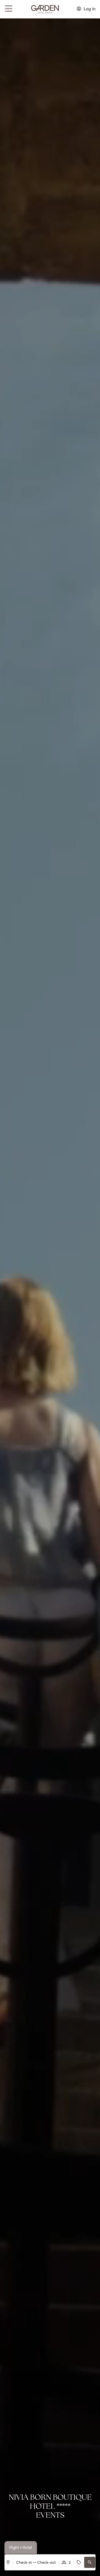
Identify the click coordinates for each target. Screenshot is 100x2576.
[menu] (9, 9)
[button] (90, 2562)
